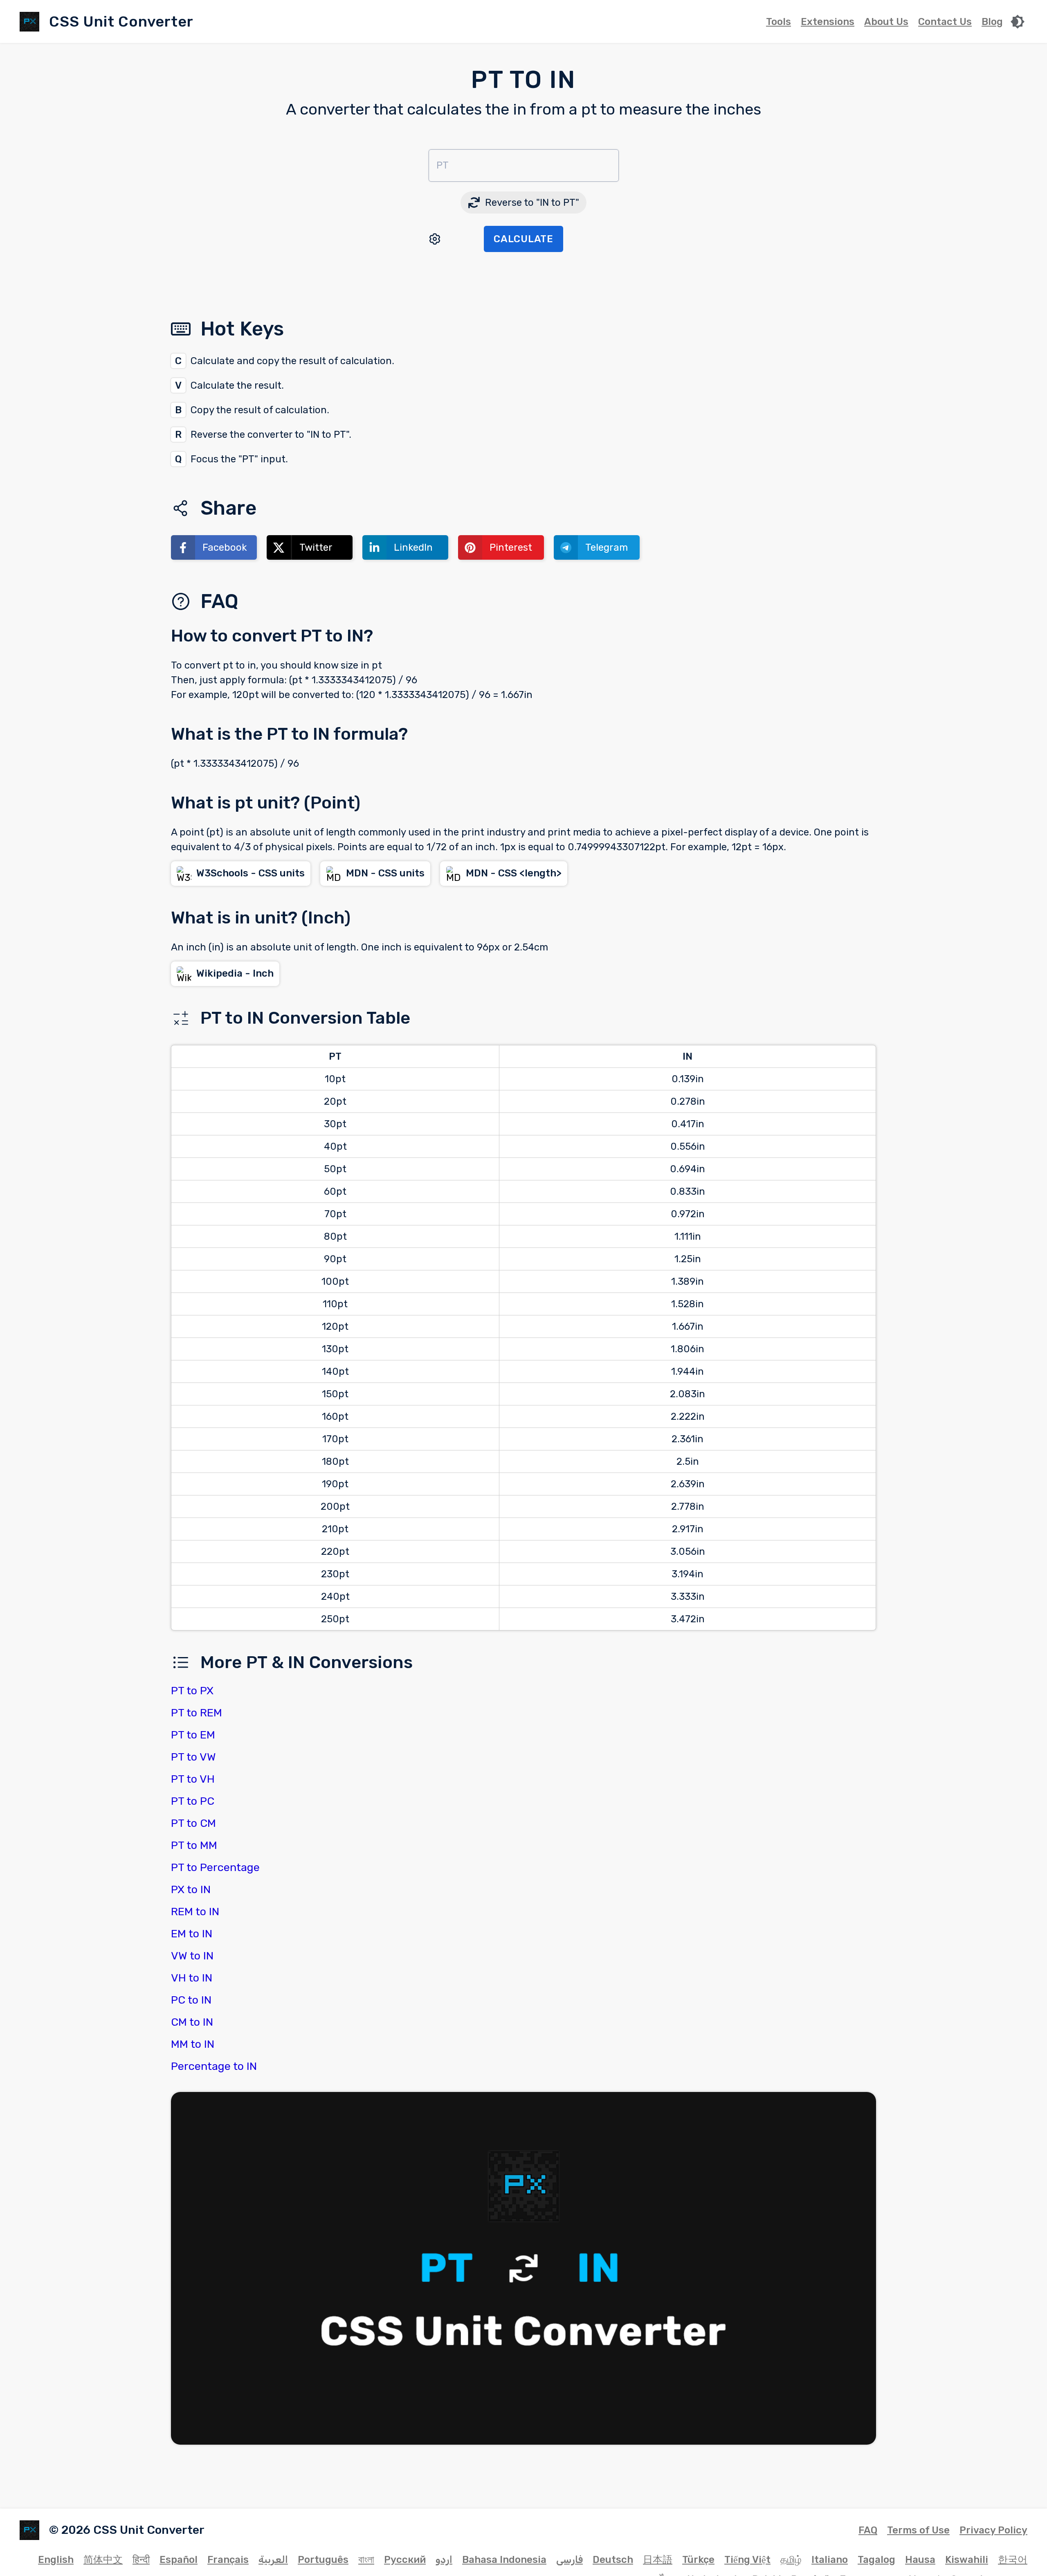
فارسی (570, 2560)
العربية (273, 2560)
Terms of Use (918, 2530)
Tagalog (876, 2560)
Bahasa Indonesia (504, 2560)
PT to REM (197, 1713)
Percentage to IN (214, 2066)
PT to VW (193, 1757)
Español (179, 2560)
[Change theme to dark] (1018, 22)
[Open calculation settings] (435, 239)
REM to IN (195, 1912)
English (56, 2560)
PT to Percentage (215, 1867)
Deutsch (613, 2560)
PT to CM (193, 1823)
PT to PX (192, 1691)
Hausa (920, 2560)
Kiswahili (967, 2560)
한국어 (1013, 2560)
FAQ (868, 2530)
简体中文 (103, 2560)
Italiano (830, 2560)
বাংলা (366, 2560)
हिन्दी (141, 2560)
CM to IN (192, 2022)
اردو (444, 2560)
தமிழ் (791, 2560)
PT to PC (193, 1801)
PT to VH (193, 1779)
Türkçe (698, 2560)
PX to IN (191, 1889)
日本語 (658, 2560)
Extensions (828, 22)
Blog (992, 22)
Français (228, 2560)
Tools (779, 22)
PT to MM (194, 1845)
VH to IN (192, 1978)
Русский (405, 2560)
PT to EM (193, 1735)
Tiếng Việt (747, 2560)
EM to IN (192, 1934)
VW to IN (192, 1956)
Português (323, 2560)
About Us (886, 22)
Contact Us (945, 22)
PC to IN (191, 2000)
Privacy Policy (993, 2530)
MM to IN (193, 2044)
